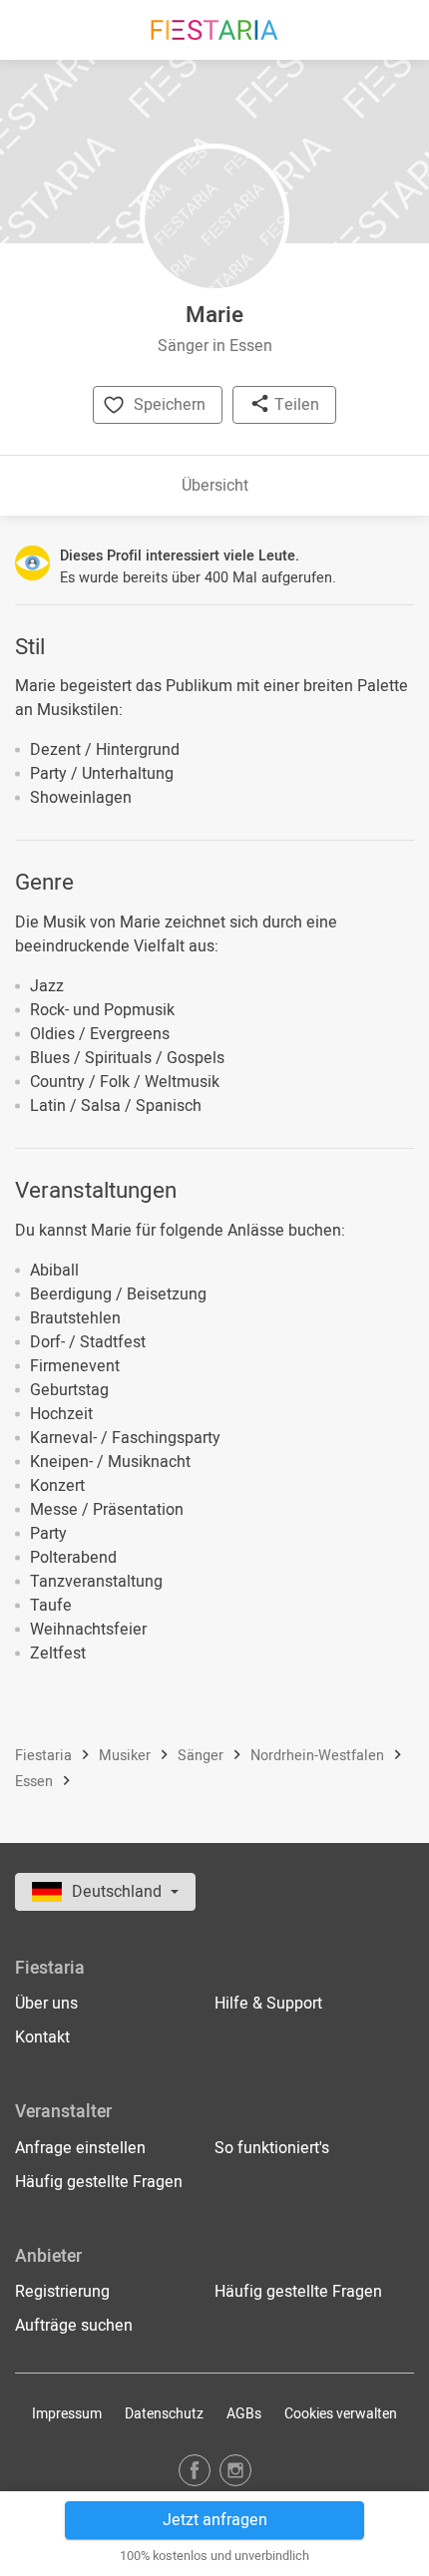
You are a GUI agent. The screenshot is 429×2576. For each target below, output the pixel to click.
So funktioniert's (272, 2148)
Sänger (203, 1756)
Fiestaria (45, 1756)
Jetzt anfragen (215, 2520)
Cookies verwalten (341, 2414)
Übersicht (215, 486)
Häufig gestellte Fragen (99, 2182)
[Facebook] (195, 2470)
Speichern (170, 405)
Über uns (46, 2004)
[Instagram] (235, 2470)
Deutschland (119, 1892)
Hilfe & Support (268, 2004)
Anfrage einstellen (80, 2148)
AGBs (244, 2414)
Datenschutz (164, 2414)
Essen (36, 1782)
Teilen (295, 405)
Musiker (127, 1756)
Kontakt (42, 2037)
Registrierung (62, 2292)
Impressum (67, 2414)
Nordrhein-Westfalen (319, 1756)
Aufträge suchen (74, 2326)
